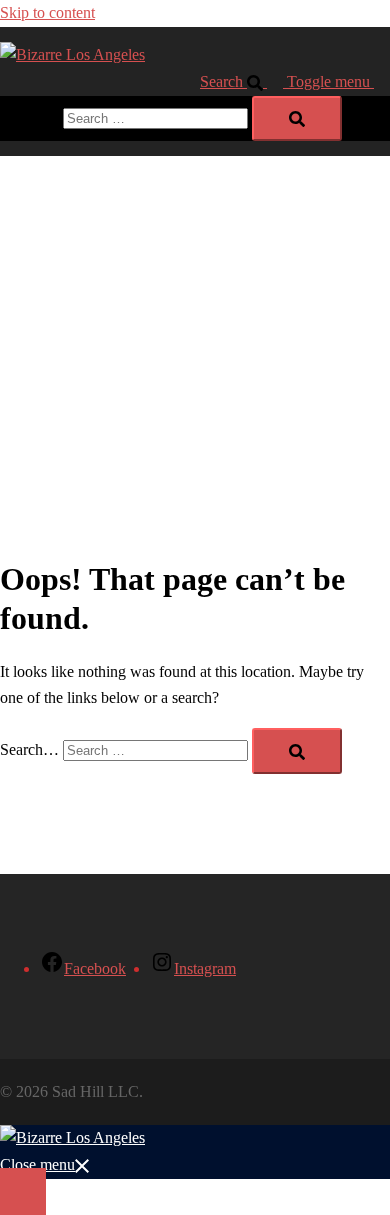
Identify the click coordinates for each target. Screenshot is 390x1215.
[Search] (297, 118)
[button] (243, 81)
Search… (29, 117)
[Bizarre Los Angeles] (72, 54)
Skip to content (47, 12)
